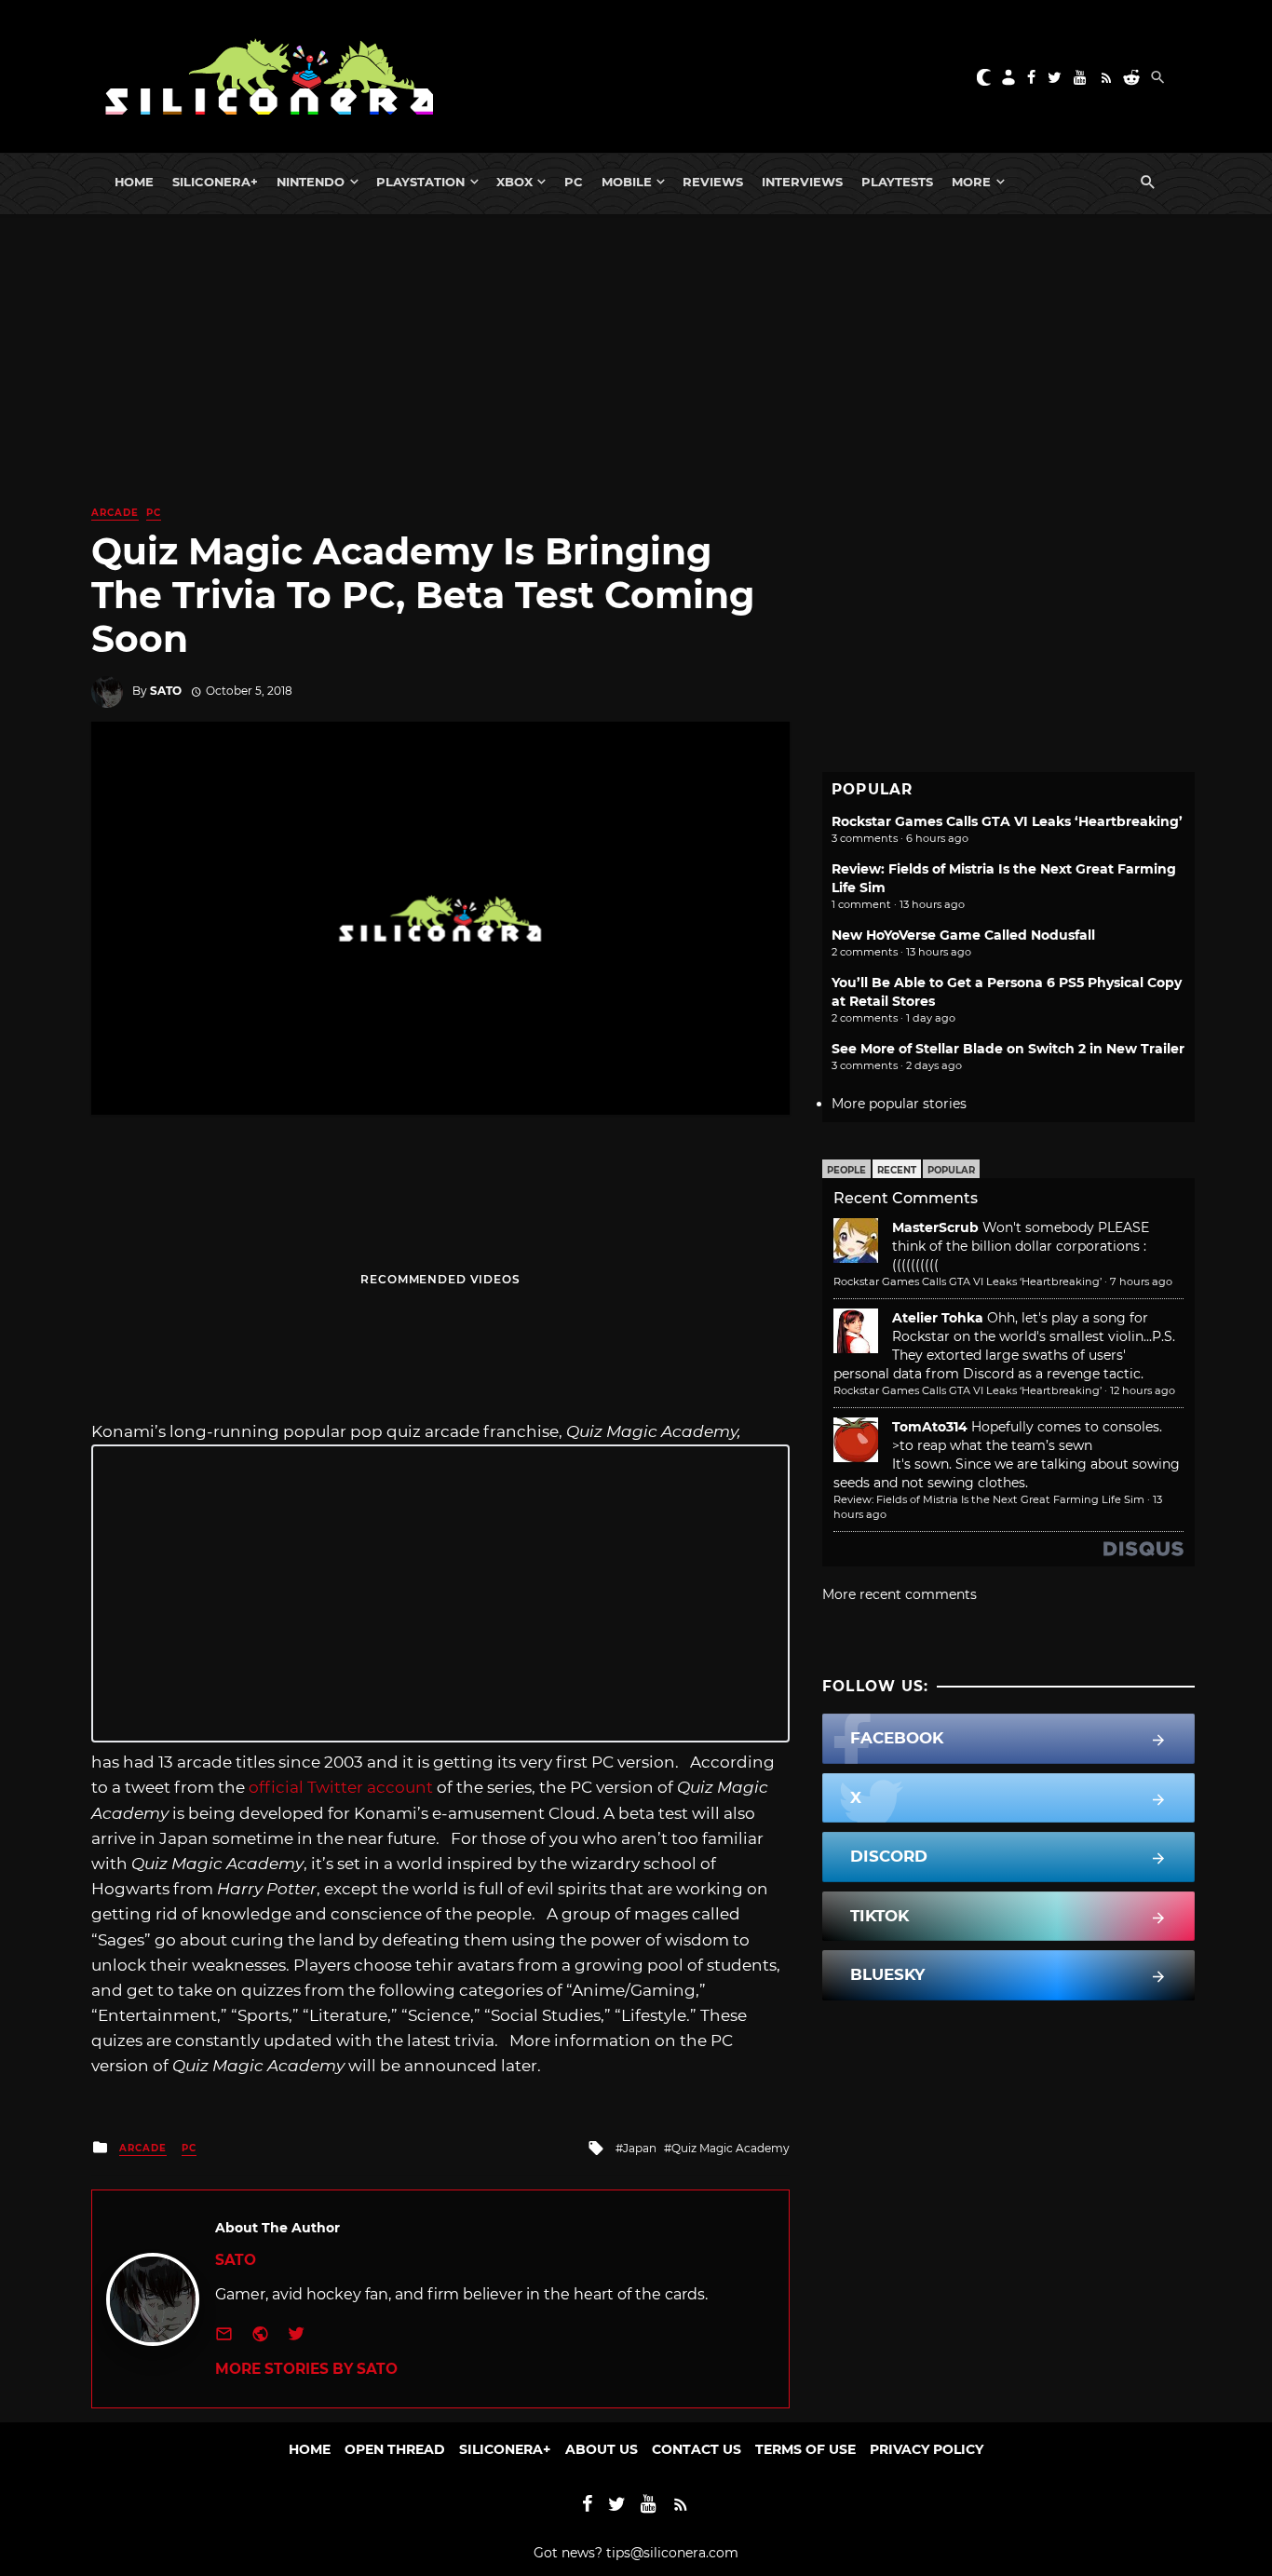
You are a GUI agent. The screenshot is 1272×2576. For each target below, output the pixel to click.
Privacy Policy (927, 2449)
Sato (166, 691)
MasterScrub (935, 1227)
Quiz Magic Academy (731, 2148)
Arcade (115, 513)
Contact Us (697, 2449)
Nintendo (311, 182)
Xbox (514, 182)
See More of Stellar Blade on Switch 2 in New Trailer (1008, 1049)
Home (134, 182)
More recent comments (900, 1594)
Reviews (713, 182)
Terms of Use (805, 2449)
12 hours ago (1143, 1390)
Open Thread (395, 2449)
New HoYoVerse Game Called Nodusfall (963, 935)
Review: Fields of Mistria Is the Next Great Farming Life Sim (989, 1499)
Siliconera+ (215, 182)
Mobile (627, 182)
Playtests (897, 182)
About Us (602, 2449)
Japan (640, 2148)
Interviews (802, 182)
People (846, 1170)
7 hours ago (1141, 1281)
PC (574, 182)
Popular (951, 1170)
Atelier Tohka (938, 1318)
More (971, 182)
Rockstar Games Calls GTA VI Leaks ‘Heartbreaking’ (1007, 821)
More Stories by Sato (306, 2369)
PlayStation (420, 182)
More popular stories (899, 1104)
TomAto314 (930, 1427)
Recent (897, 1170)
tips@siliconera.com (672, 2553)
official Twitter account (341, 1787)
